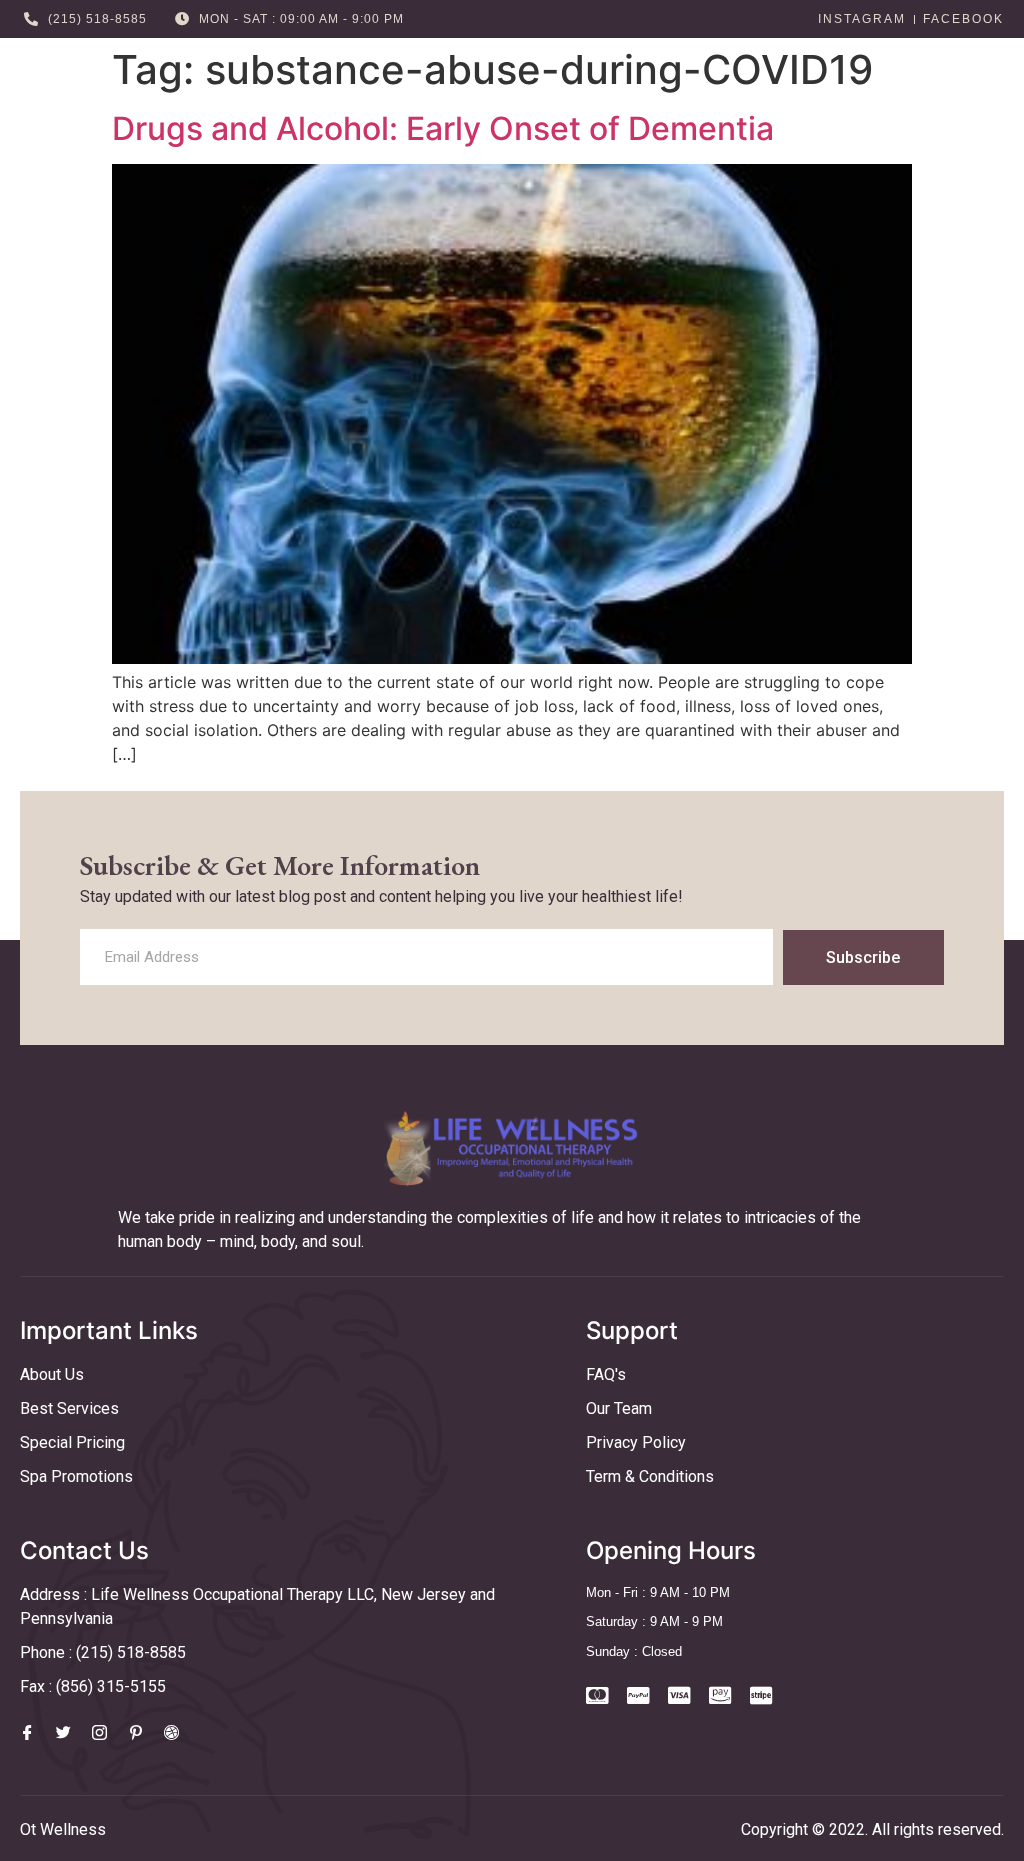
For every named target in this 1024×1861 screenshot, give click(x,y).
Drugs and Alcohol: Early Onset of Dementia (443, 128)
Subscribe (863, 957)
